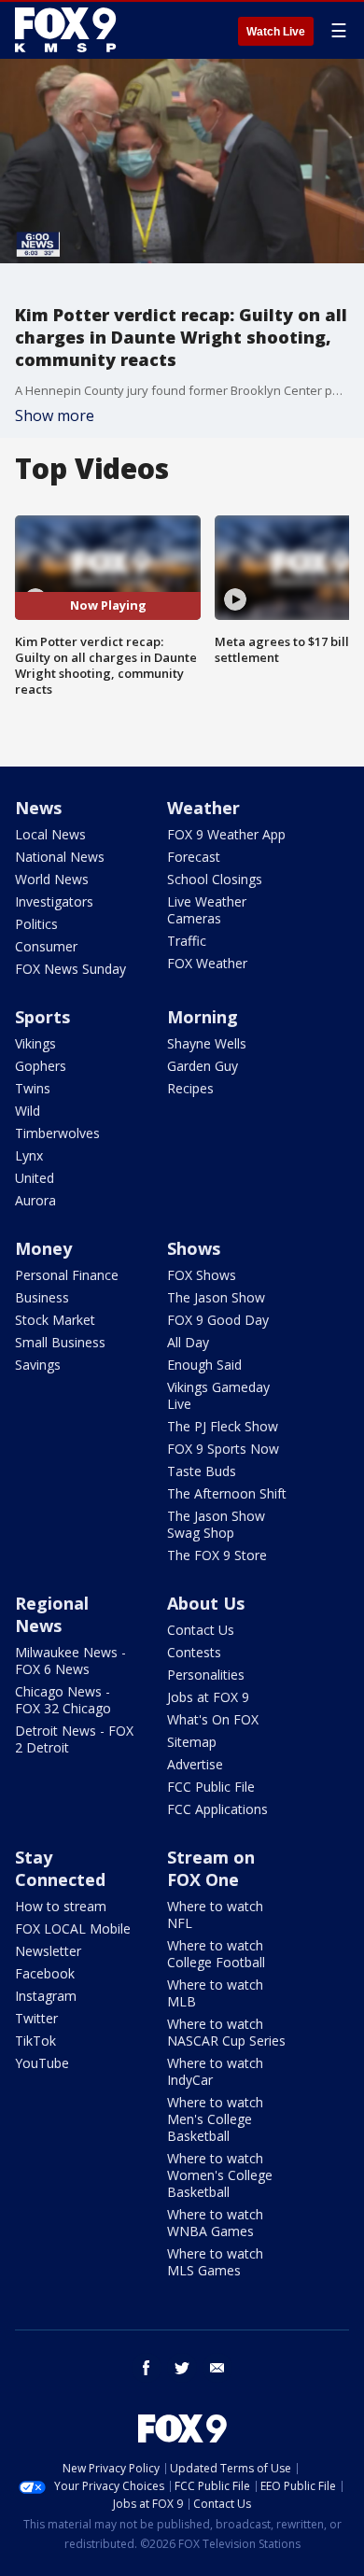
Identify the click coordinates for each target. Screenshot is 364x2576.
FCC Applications (217, 1809)
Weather (203, 808)
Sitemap (192, 1742)
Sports (42, 1017)
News (38, 808)
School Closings (215, 879)
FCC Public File (211, 1787)
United (35, 1178)
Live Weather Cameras (207, 910)
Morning (203, 1017)
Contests (194, 1652)
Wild (28, 1111)
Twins (33, 1088)
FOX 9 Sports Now (223, 1449)
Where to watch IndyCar (215, 2071)
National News (60, 857)
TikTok (35, 2041)
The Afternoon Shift (227, 1493)
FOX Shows (202, 1275)
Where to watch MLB (215, 1993)
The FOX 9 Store (217, 1555)
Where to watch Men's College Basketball (215, 2119)
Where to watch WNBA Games (215, 2223)
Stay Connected (60, 1868)
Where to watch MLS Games (215, 2262)
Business (42, 1297)
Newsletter (48, 1951)
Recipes (190, 1088)
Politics (36, 924)
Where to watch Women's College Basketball (220, 2175)
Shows (194, 1248)
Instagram (46, 1996)
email (217, 2368)
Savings (38, 1365)
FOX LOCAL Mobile (73, 1928)
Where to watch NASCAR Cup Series (226, 2032)
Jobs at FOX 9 (208, 1697)
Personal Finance (67, 1275)
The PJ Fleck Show (223, 1426)
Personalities (206, 1675)
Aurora (35, 1200)
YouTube (42, 2063)
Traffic (187, 941)
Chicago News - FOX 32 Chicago (63, 1700)
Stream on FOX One (211, 1868)
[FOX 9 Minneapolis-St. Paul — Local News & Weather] (69, 30)
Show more (55, 415)
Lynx (29, 1155)
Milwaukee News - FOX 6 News (70, 1661)
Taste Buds (202, 1471)
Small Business (60, 1342)
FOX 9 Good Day (218, 1320)
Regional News (52, 1614)
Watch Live (276, 32)
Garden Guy (203, 1066)
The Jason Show (216, 1297)
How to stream (61, 1906)
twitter (182, 2368)
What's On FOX (213, 1719)
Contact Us (201, 1630)
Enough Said (204, 1365)
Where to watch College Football (216, 1954)
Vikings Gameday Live (218, 1395)
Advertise (195, 1764)
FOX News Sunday (70, 969)
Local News (50, 834)
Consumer (46, 946)
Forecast (194, 857)
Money (43, 1248)
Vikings (35, 1043)
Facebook (45, 1973)
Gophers (41, 1066)
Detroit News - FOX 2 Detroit (74, 1739)
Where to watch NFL (215, 1914)
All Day (188, 1342)
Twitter (36, 2018)
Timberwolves (57, 1133)
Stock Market (55, 1320)
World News (52, 879)
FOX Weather (207, 963)
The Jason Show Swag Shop (216, 1524)
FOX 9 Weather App (226, 834)
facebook (147, 2368)
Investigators (54, 901)
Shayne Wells (207, 1043)
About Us (206, 1603)
